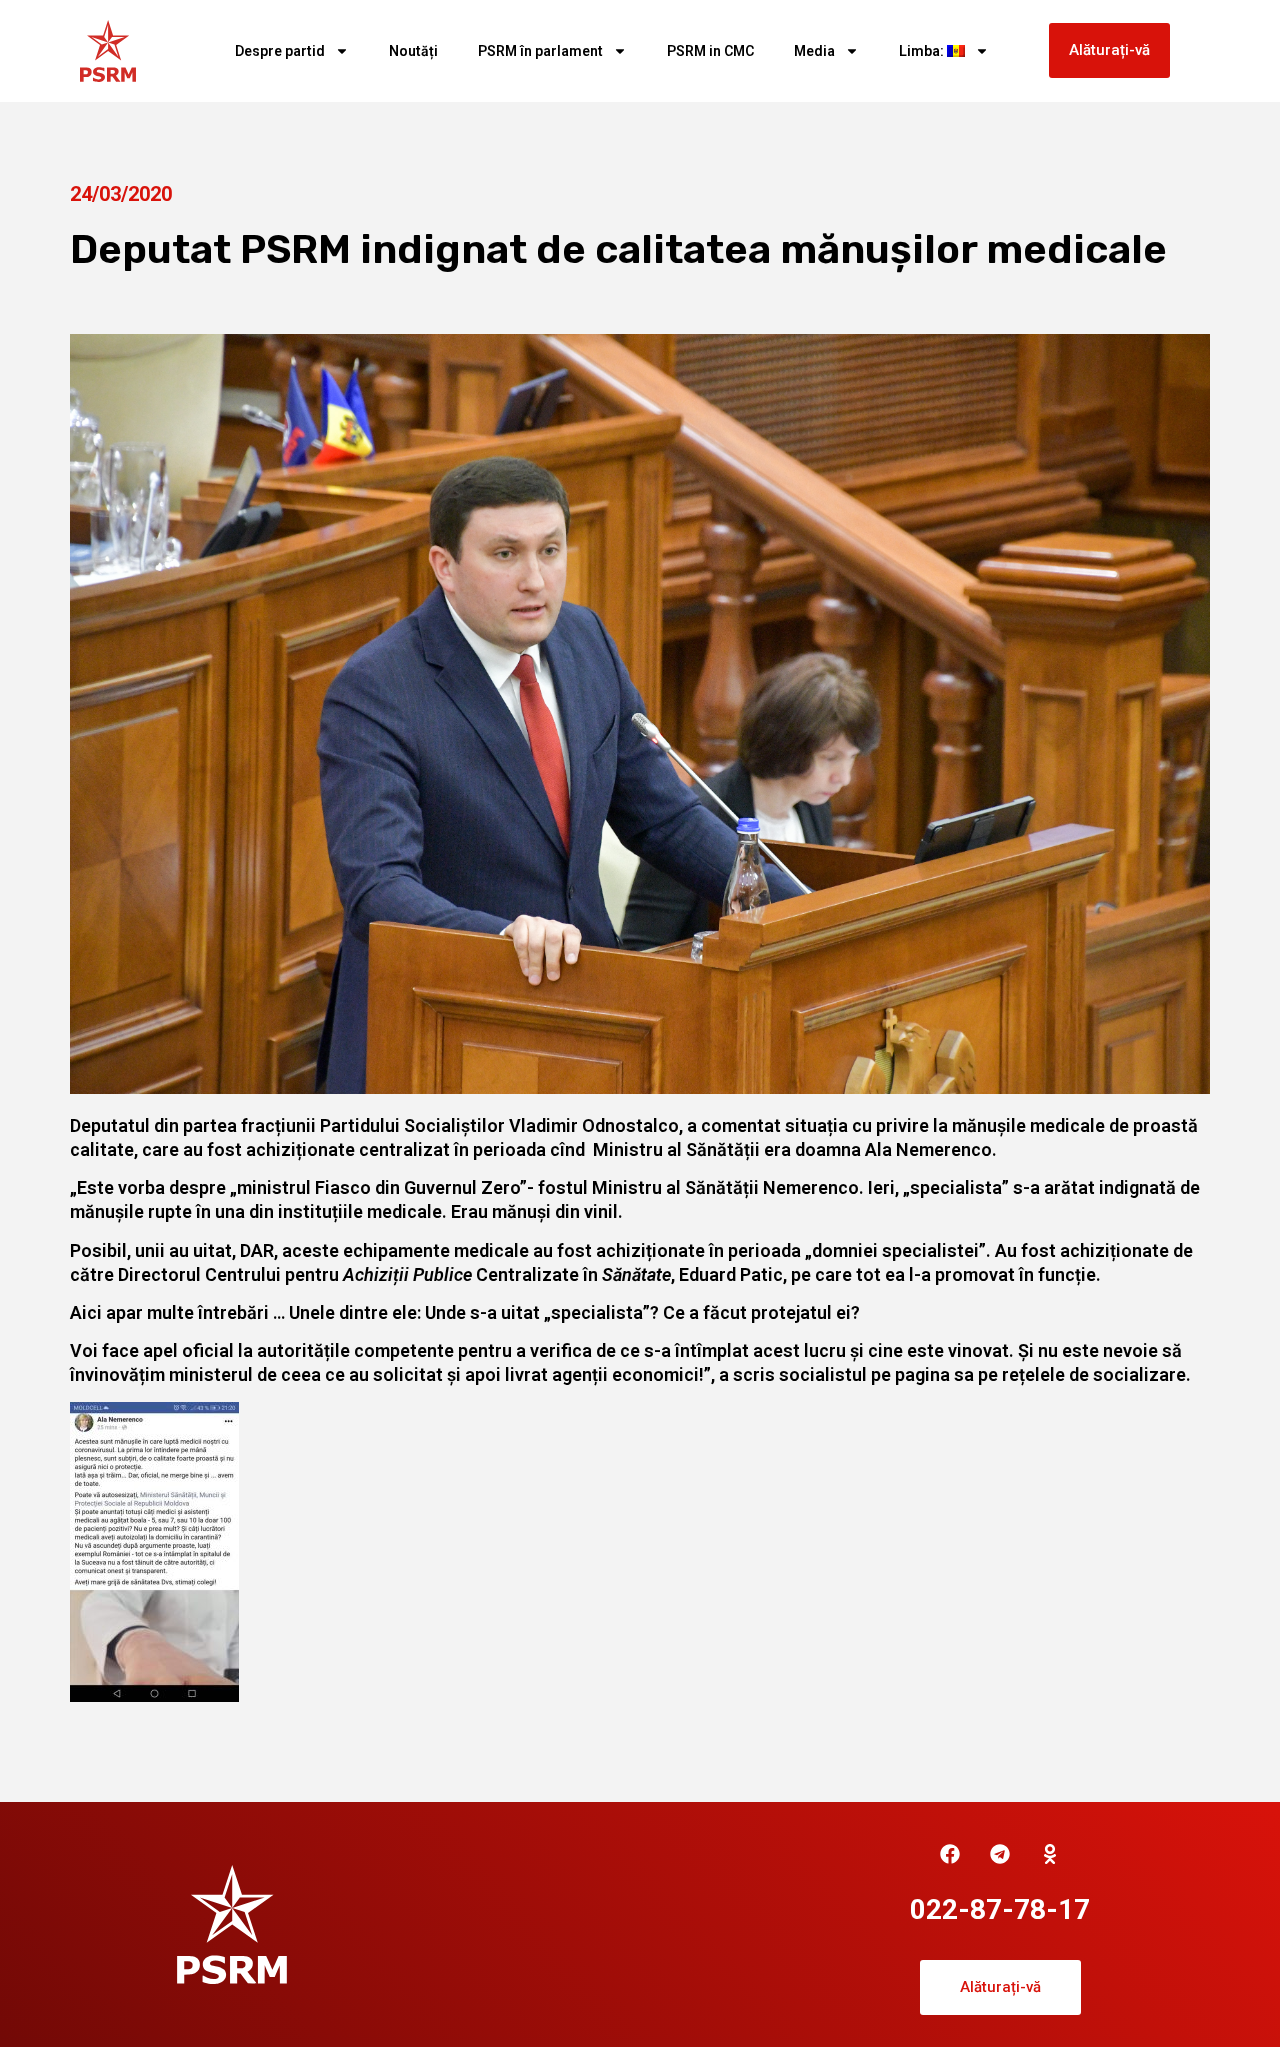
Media (814, 51)
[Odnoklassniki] (1050, 1854)
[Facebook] (950, 1854)
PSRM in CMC (710, 51)
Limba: (923, 51)
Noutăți (413, 51)
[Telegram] (1000, 1854)
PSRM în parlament (540, 51)
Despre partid (280, 51)
